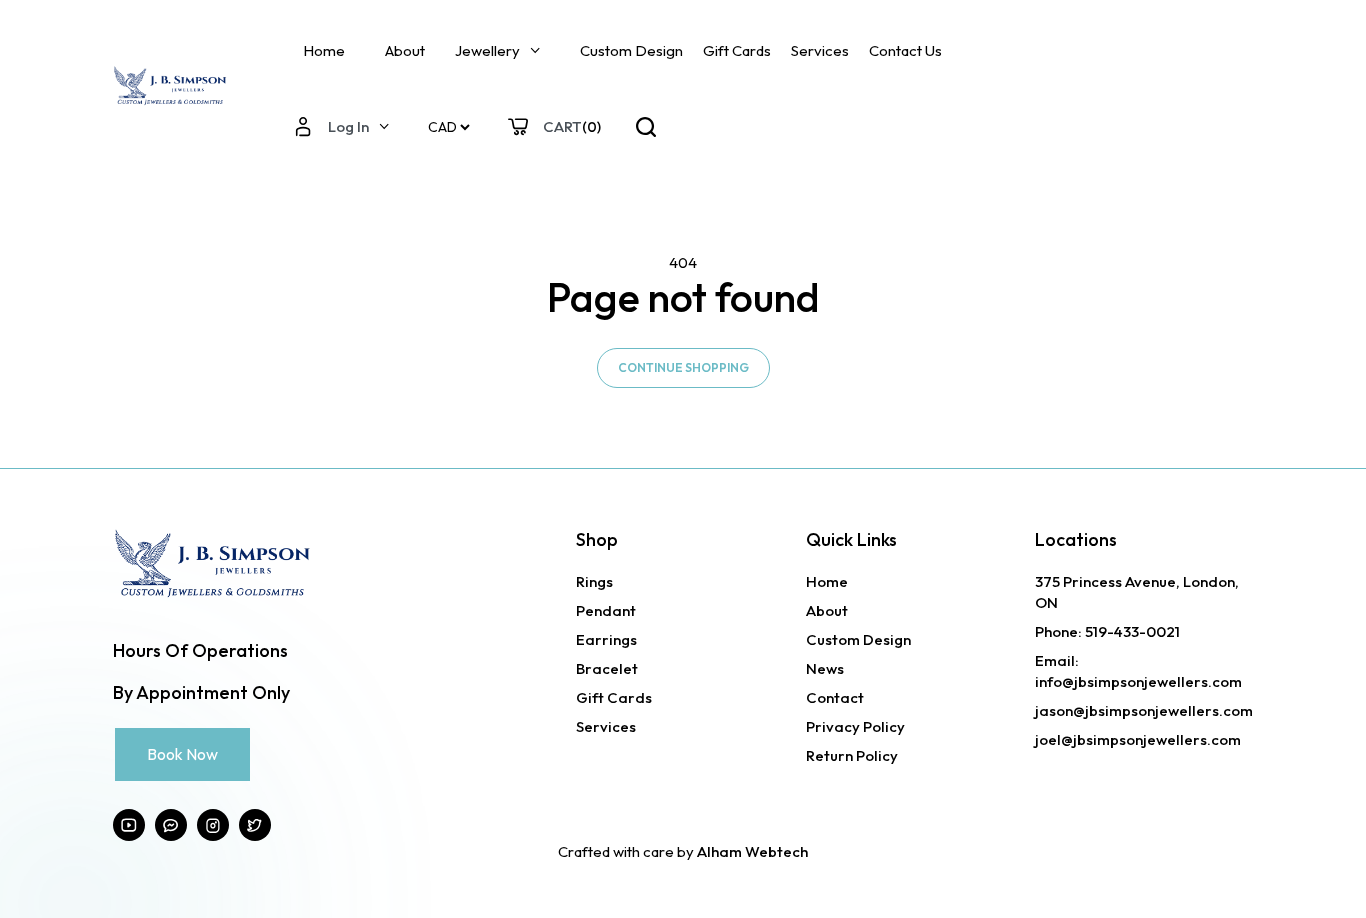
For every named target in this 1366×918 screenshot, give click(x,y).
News (825, 668)
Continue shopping (683, 367)
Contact (835, 697)
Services (820, 50)
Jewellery (487, 50)
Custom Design (631, 50)
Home (324, 50)
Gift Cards (737, 50)
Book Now (182, 754)
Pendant (606, 610)
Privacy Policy (855, 726)
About (405, 50)
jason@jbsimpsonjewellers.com (1144, 710)
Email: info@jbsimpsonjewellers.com (1138, 671)
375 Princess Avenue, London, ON (1137, 592)
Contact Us (905, 50)
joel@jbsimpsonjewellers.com (1138, 739)
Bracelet (607, 668)
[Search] (646, 127)
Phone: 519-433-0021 (1107, 631)
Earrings (606, 639)
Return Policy (852, 755)
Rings (594, 581)
